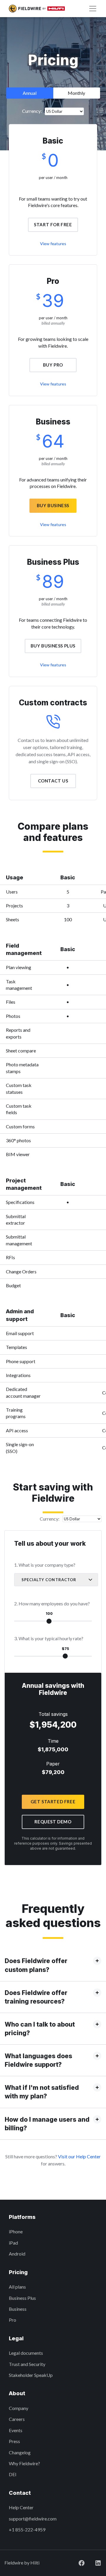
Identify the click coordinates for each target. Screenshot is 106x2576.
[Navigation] (93, 9)
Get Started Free (53, 1802)
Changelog (20, 2452)
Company (19, 2408)
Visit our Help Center (79, 2156)
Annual (30, 93)
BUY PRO (53, 365)
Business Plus (22, 2298)
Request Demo (53, 1822)
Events (16, 2430)
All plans (17, 2287)
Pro (13, 2320)
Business (18, 2309)
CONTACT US (53, 781)
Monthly (76, 93)
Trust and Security (27, 2364)
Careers (17, 2419)
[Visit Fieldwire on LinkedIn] (93, 2563)
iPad (13, 2243)
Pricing (18, 2272)
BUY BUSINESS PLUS (53, 646)
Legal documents (26, 2353)
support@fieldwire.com (33, 2519)
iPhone (16, 2231)
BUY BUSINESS (53, 505)
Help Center (21, 2507)
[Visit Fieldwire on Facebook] (77, 2563)
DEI (13, 2474)
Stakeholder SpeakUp (31, 2375)
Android (17, 2254)
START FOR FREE (53, 224)
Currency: (32, 111)
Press (14, 2441)
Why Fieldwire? (24, 2463)
